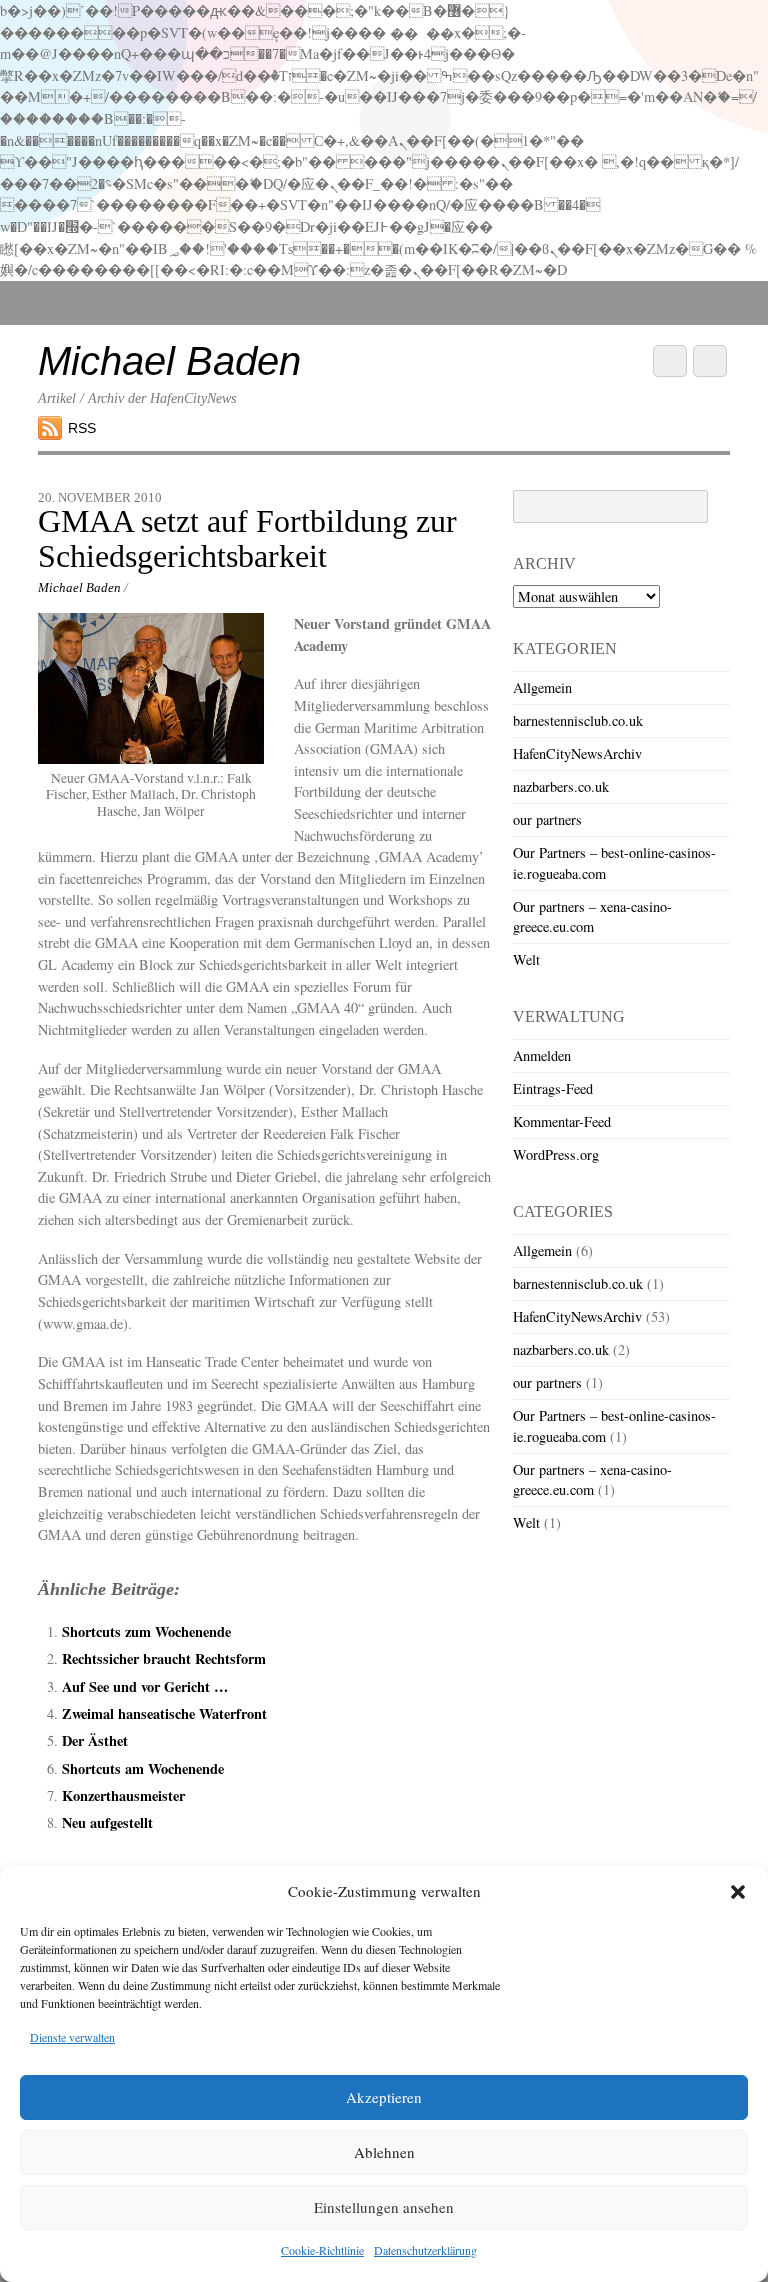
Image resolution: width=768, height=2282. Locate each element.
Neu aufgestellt (107, 1822)
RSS (82, 428)
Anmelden (542, 1055)
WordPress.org (556, 1154)
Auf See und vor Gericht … (145, 1686)
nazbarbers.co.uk (561, 786)
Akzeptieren (384, 2097)
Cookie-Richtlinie (322, 2250)
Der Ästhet (95, 1740)
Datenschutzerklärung (425, 2250)
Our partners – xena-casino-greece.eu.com (592, 916)
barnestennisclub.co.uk (578, 720)
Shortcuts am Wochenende (143, 1768)
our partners (547, 819)
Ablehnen (384, 2152)
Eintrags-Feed (553, 1088)
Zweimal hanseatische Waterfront (164, 1713)
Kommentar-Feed (562, 1121)
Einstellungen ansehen (384, 2207)
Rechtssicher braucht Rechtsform (164, 1658)
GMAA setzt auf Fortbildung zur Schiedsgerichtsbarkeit (247, 539)
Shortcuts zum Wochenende (146, 1631)
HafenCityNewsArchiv (577, 753)
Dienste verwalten (72, 2037)
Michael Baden (79, 587)
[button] (738, 1892)
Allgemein (542, 687)
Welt (526, 959)
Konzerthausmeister (123, 1795)
